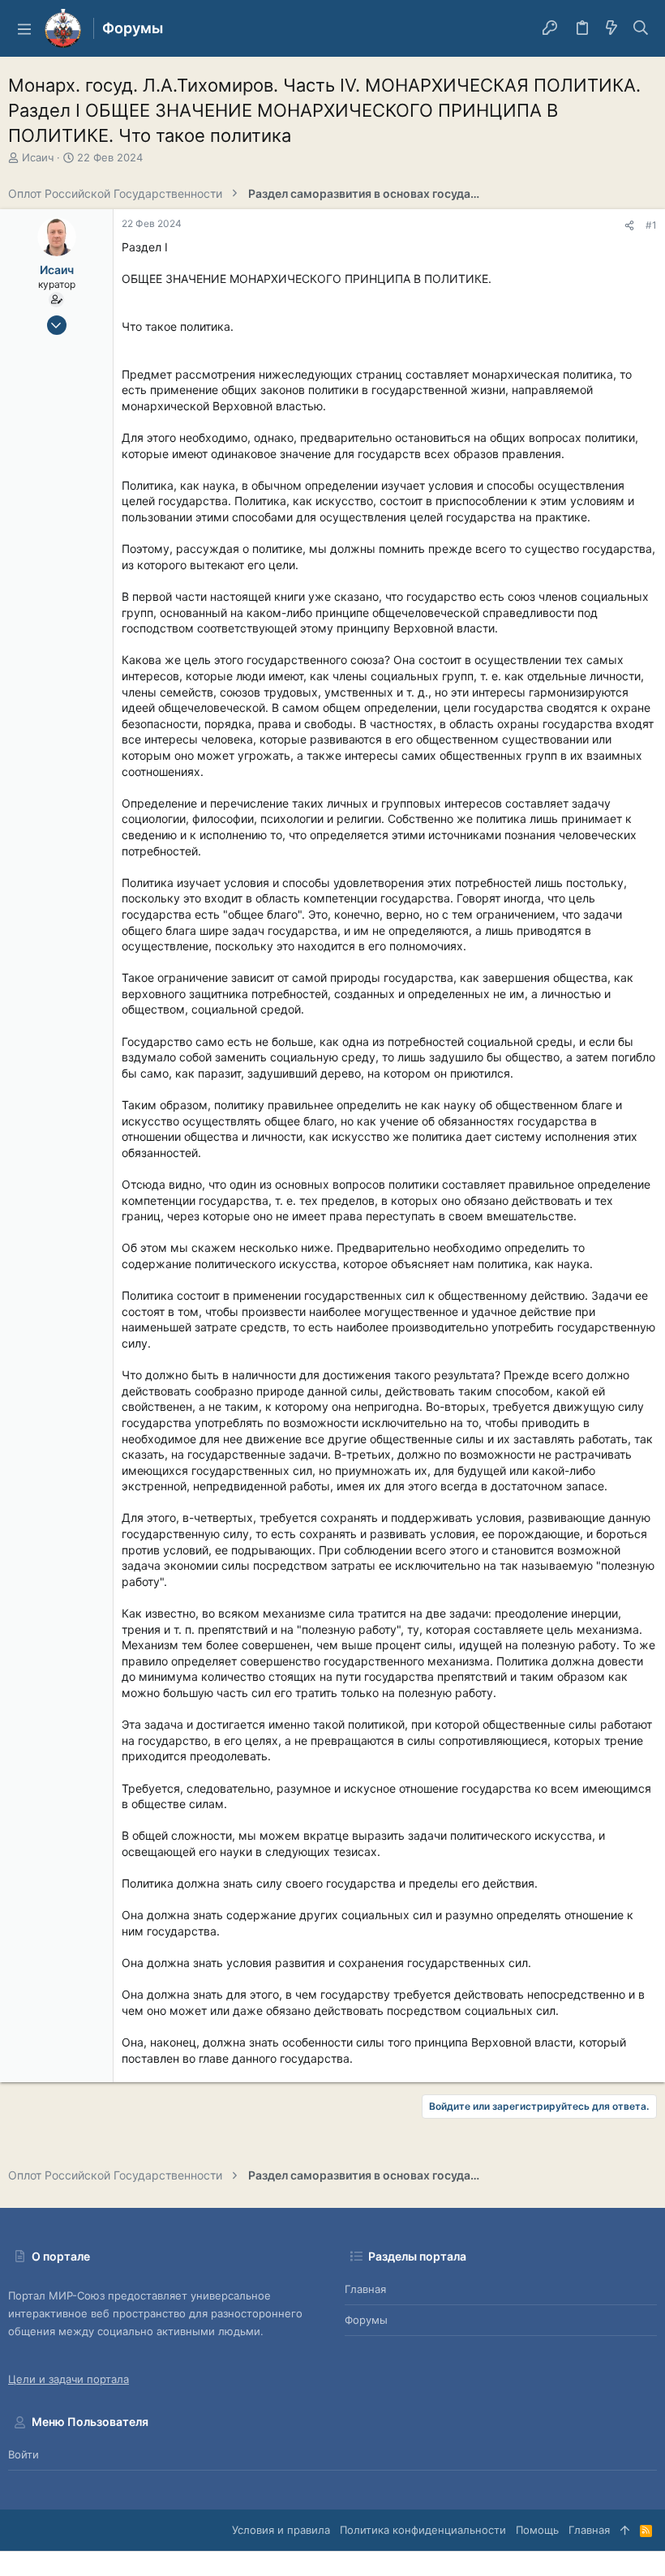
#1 (651, 225)
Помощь (537, 2530)
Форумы (366, 2320)
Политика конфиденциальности (423, 2530)
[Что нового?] (611, 28)
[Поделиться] (629, 226)
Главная (365, 2289)
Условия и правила (281, 2530)
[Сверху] (625, 2530)
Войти (24, 2454)
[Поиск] (641, 28)
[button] (24, 28)
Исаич (38, 157)
